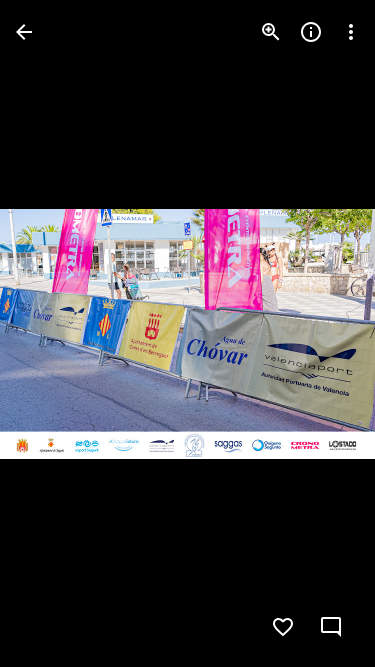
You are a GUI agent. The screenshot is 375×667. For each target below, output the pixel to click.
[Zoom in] (271, 32)
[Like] (283, 627)
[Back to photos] (24, 32)
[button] (56, 334)
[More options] (351, 32)
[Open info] (311, 32)
